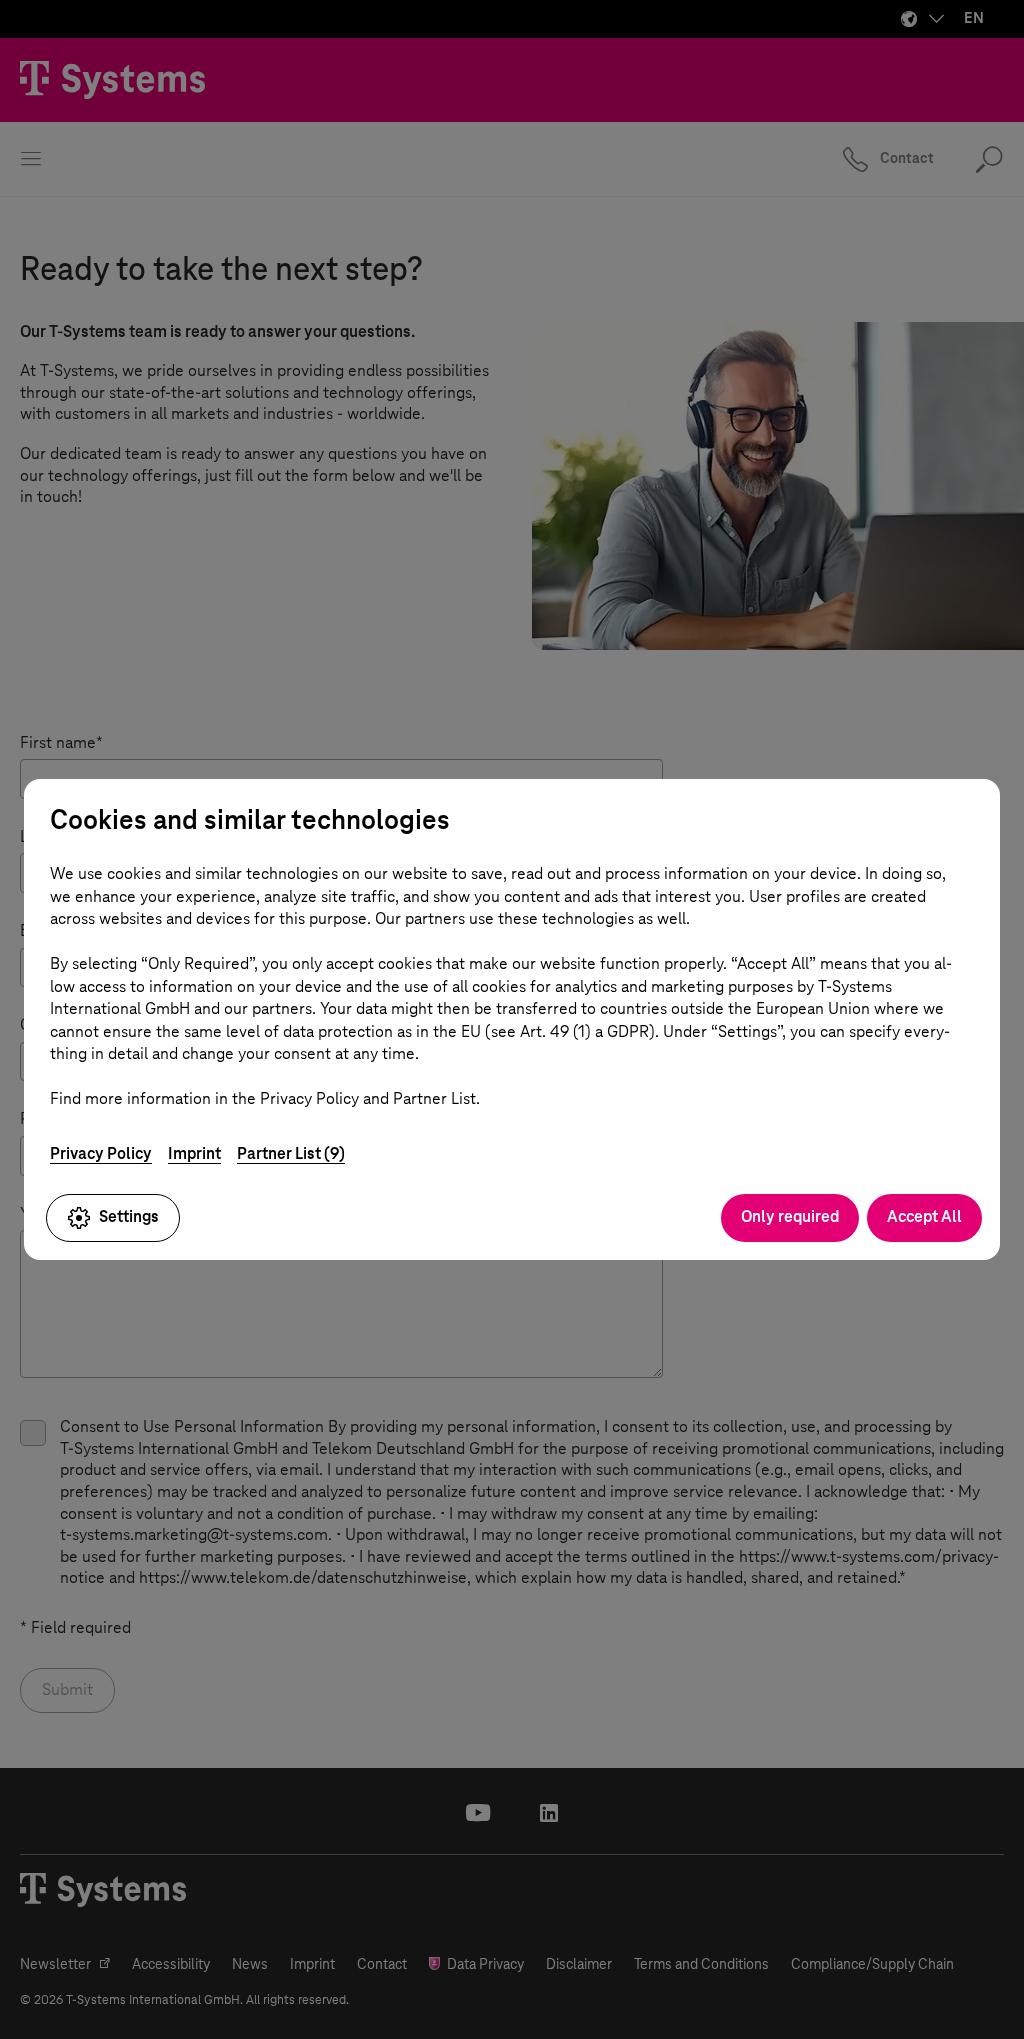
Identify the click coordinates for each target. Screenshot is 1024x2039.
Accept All (924, 1216)
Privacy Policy (101, 1153)
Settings (129, 1216)
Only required (790, 1216)
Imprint (194, 1153)
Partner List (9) (291, 1153)
